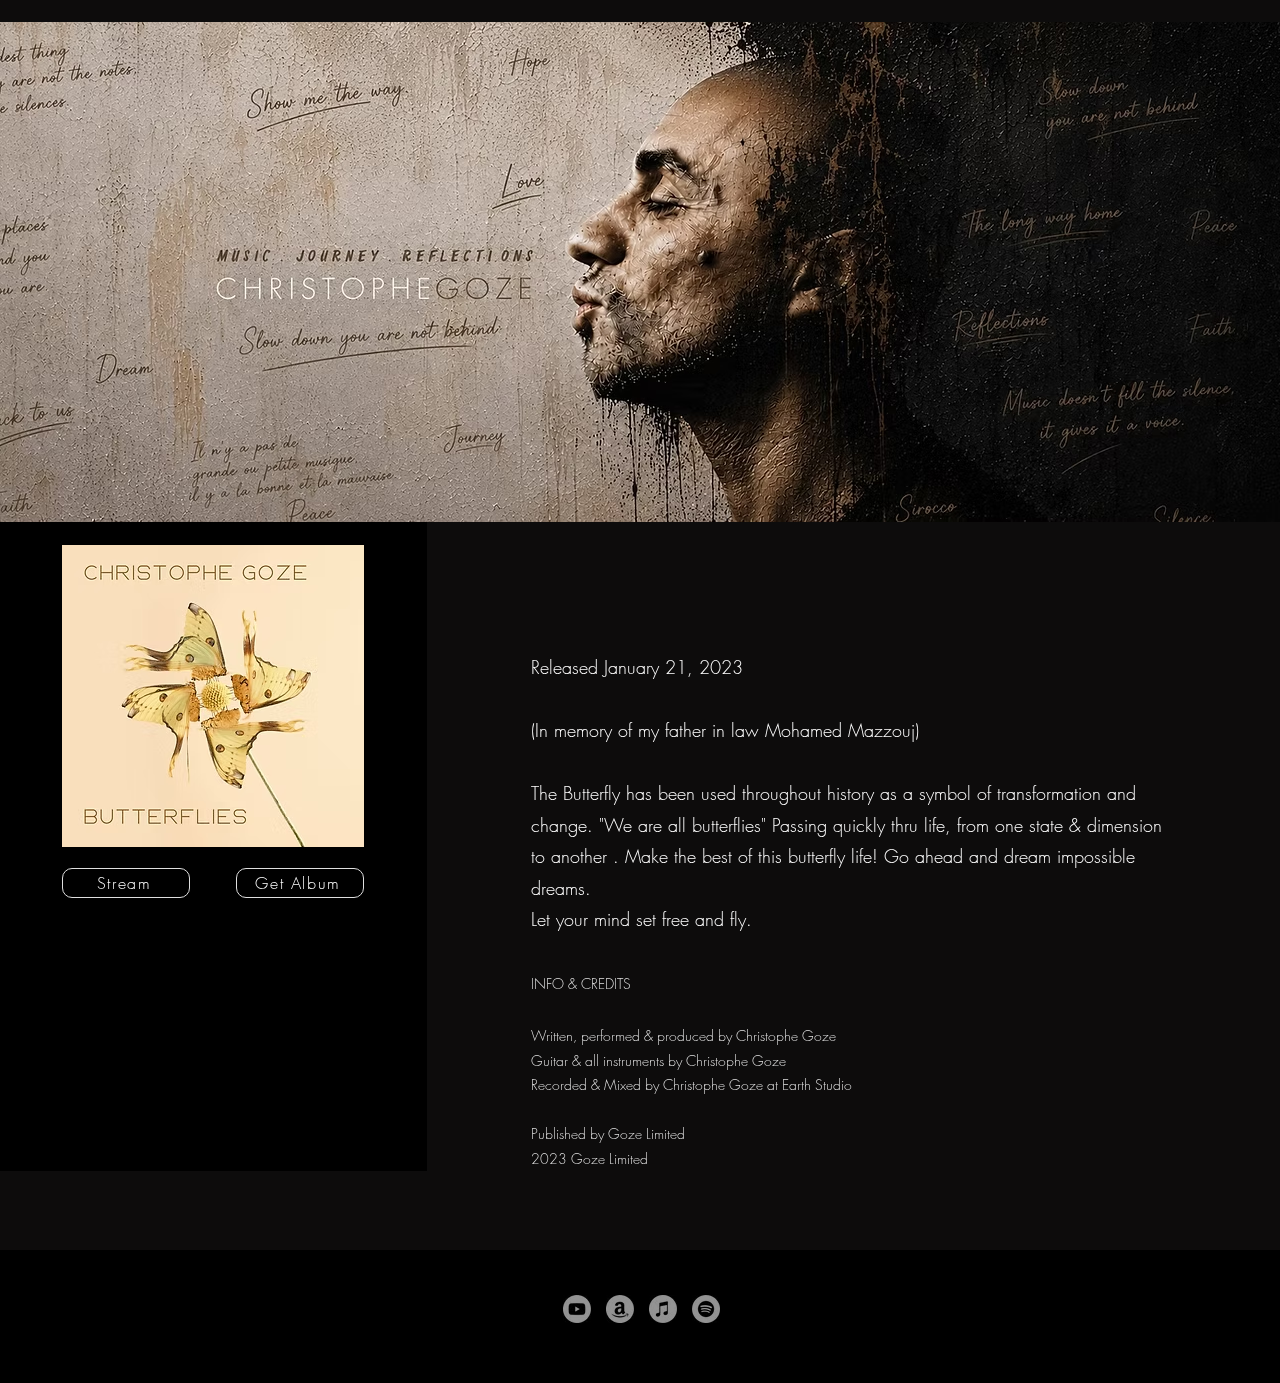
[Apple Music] (663, 1309)
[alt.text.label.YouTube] (577, 1309)
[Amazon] (620, 1309)
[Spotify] (706, 1309)
